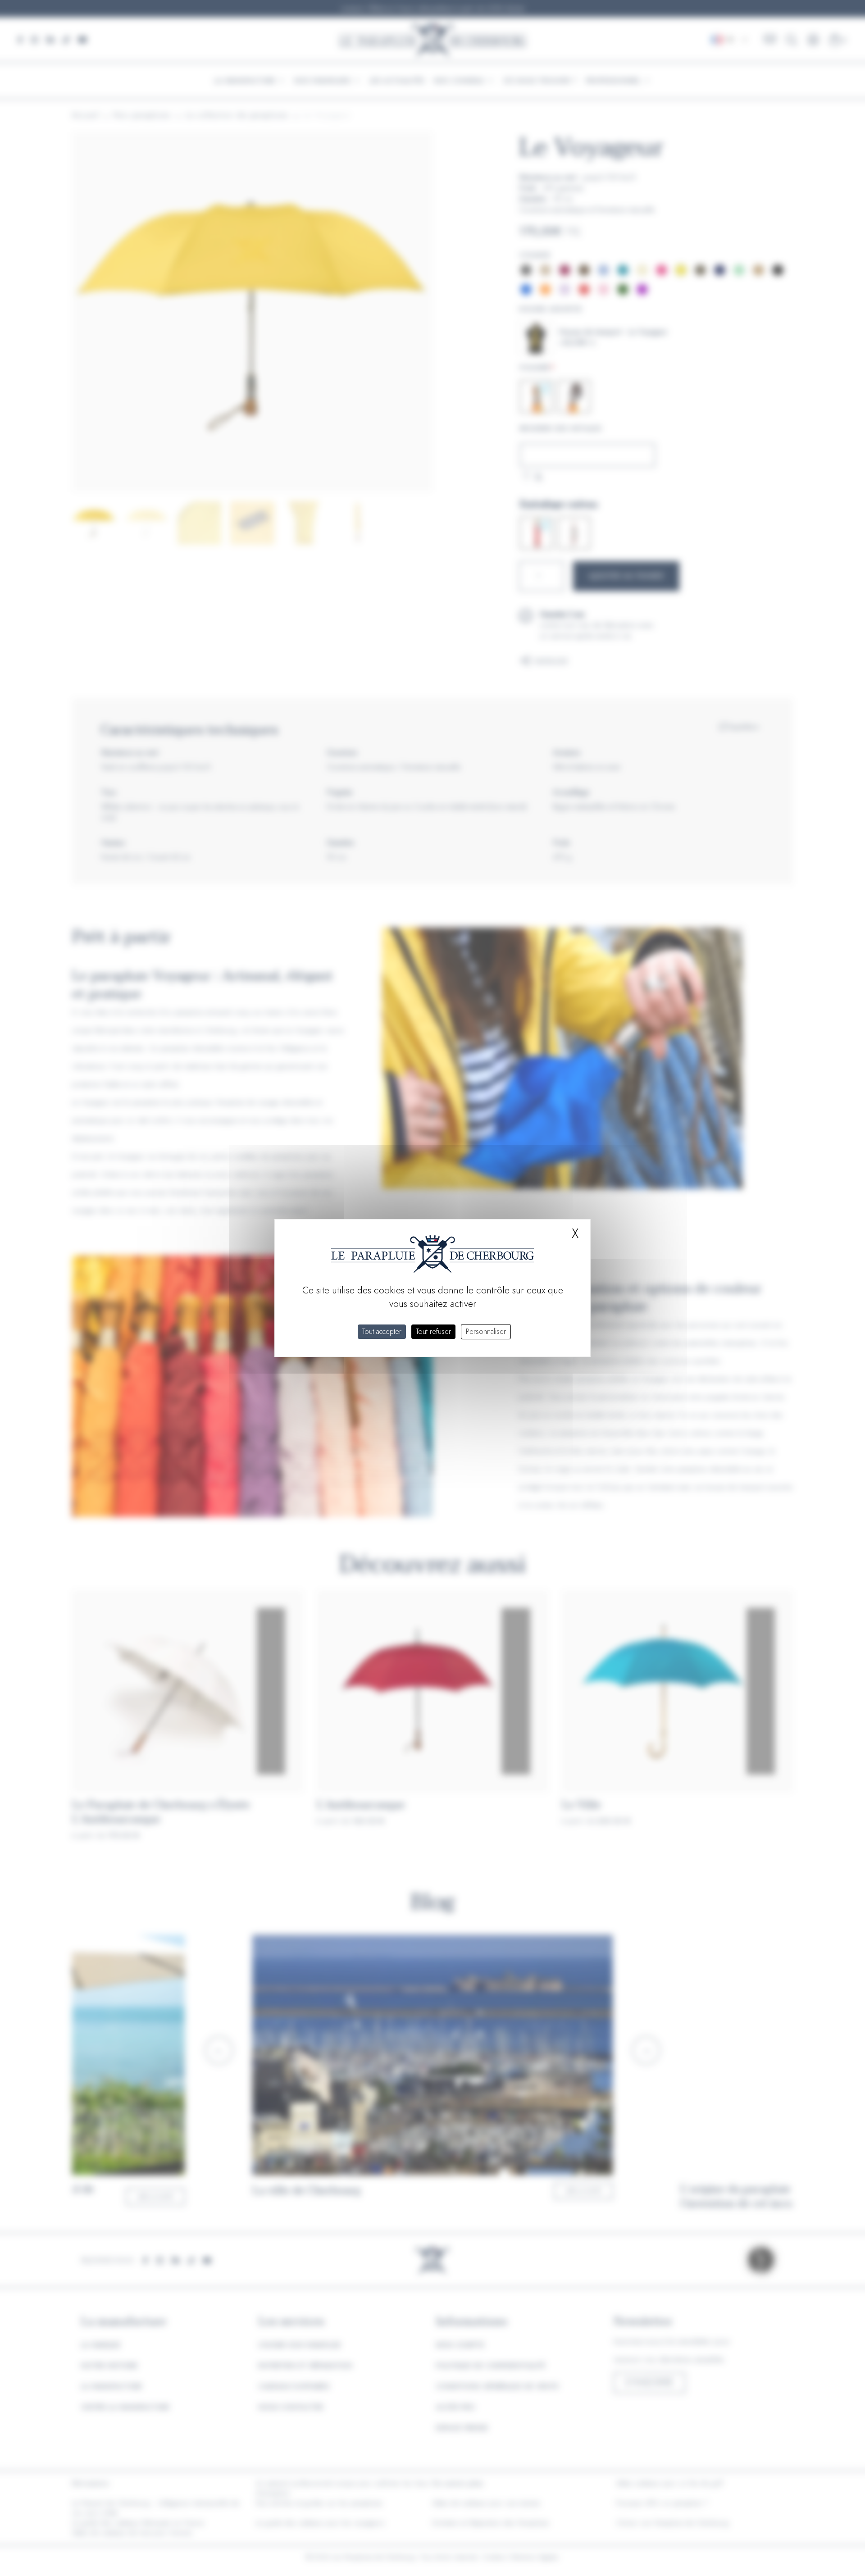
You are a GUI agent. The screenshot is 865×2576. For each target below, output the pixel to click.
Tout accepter (382, 1331)
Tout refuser (433, 1331)
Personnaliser (486, 1331)
